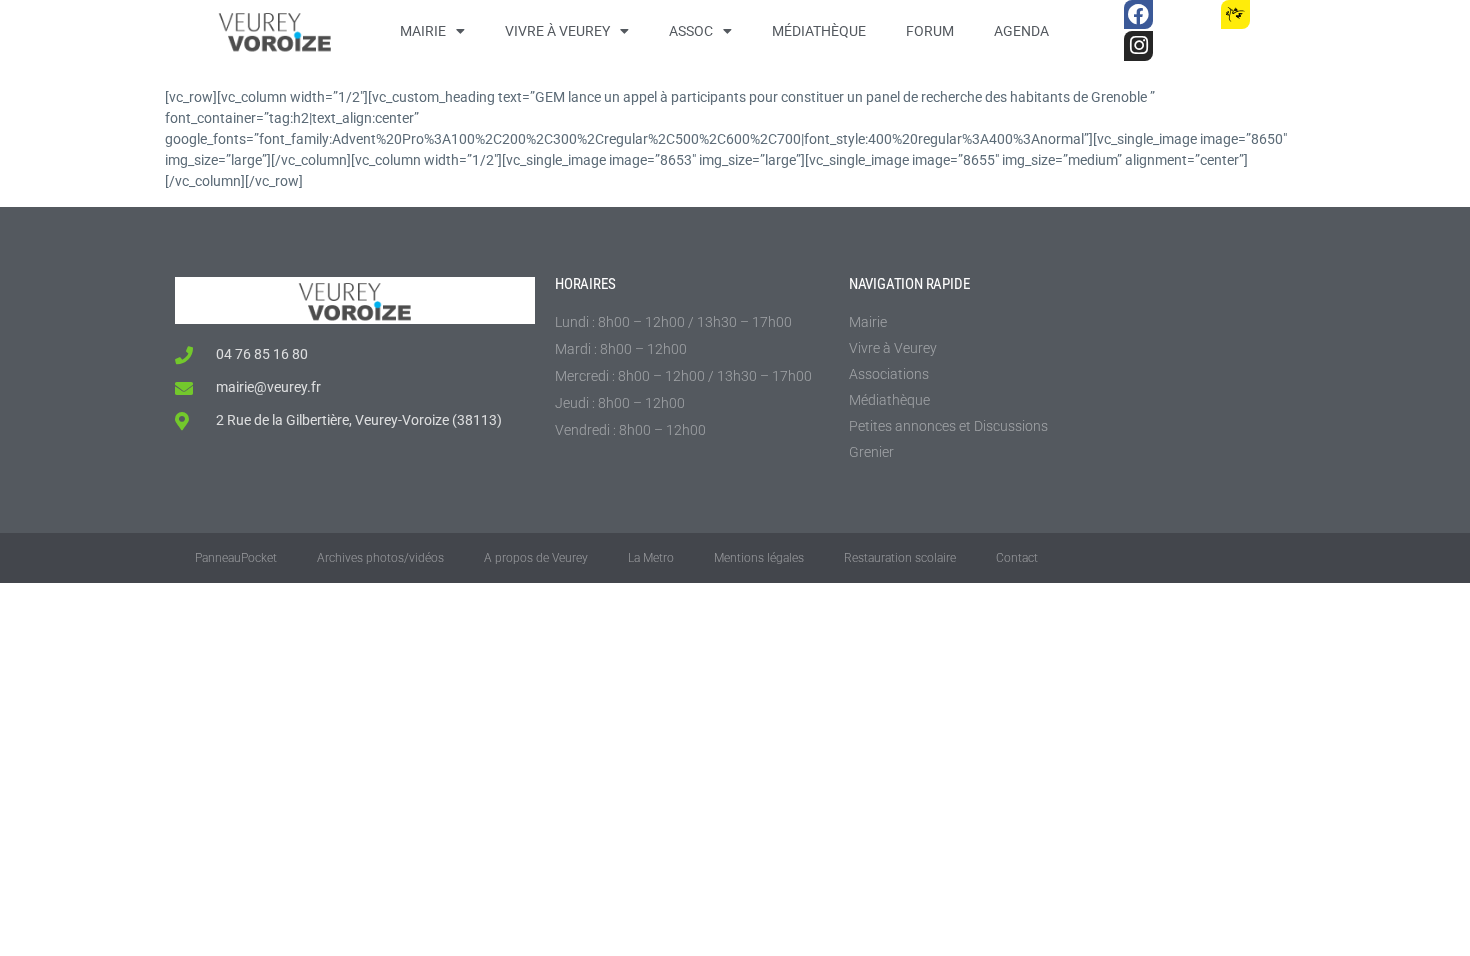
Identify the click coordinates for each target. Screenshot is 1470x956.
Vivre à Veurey (557, 31)
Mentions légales (759, 558)
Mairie (423, 31)
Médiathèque (819, 31)
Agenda (1021, 31)
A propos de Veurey (536, 558)
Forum (930, 31)
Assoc (691, 31)
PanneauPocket (236, 558)
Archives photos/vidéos (380, 558)
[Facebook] (1138, 14)
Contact (1017, 558)
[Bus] (1186, 14)
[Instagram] (1138, 45)
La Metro (651, 558)
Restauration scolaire (900, 558)
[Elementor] (1283, 14)
